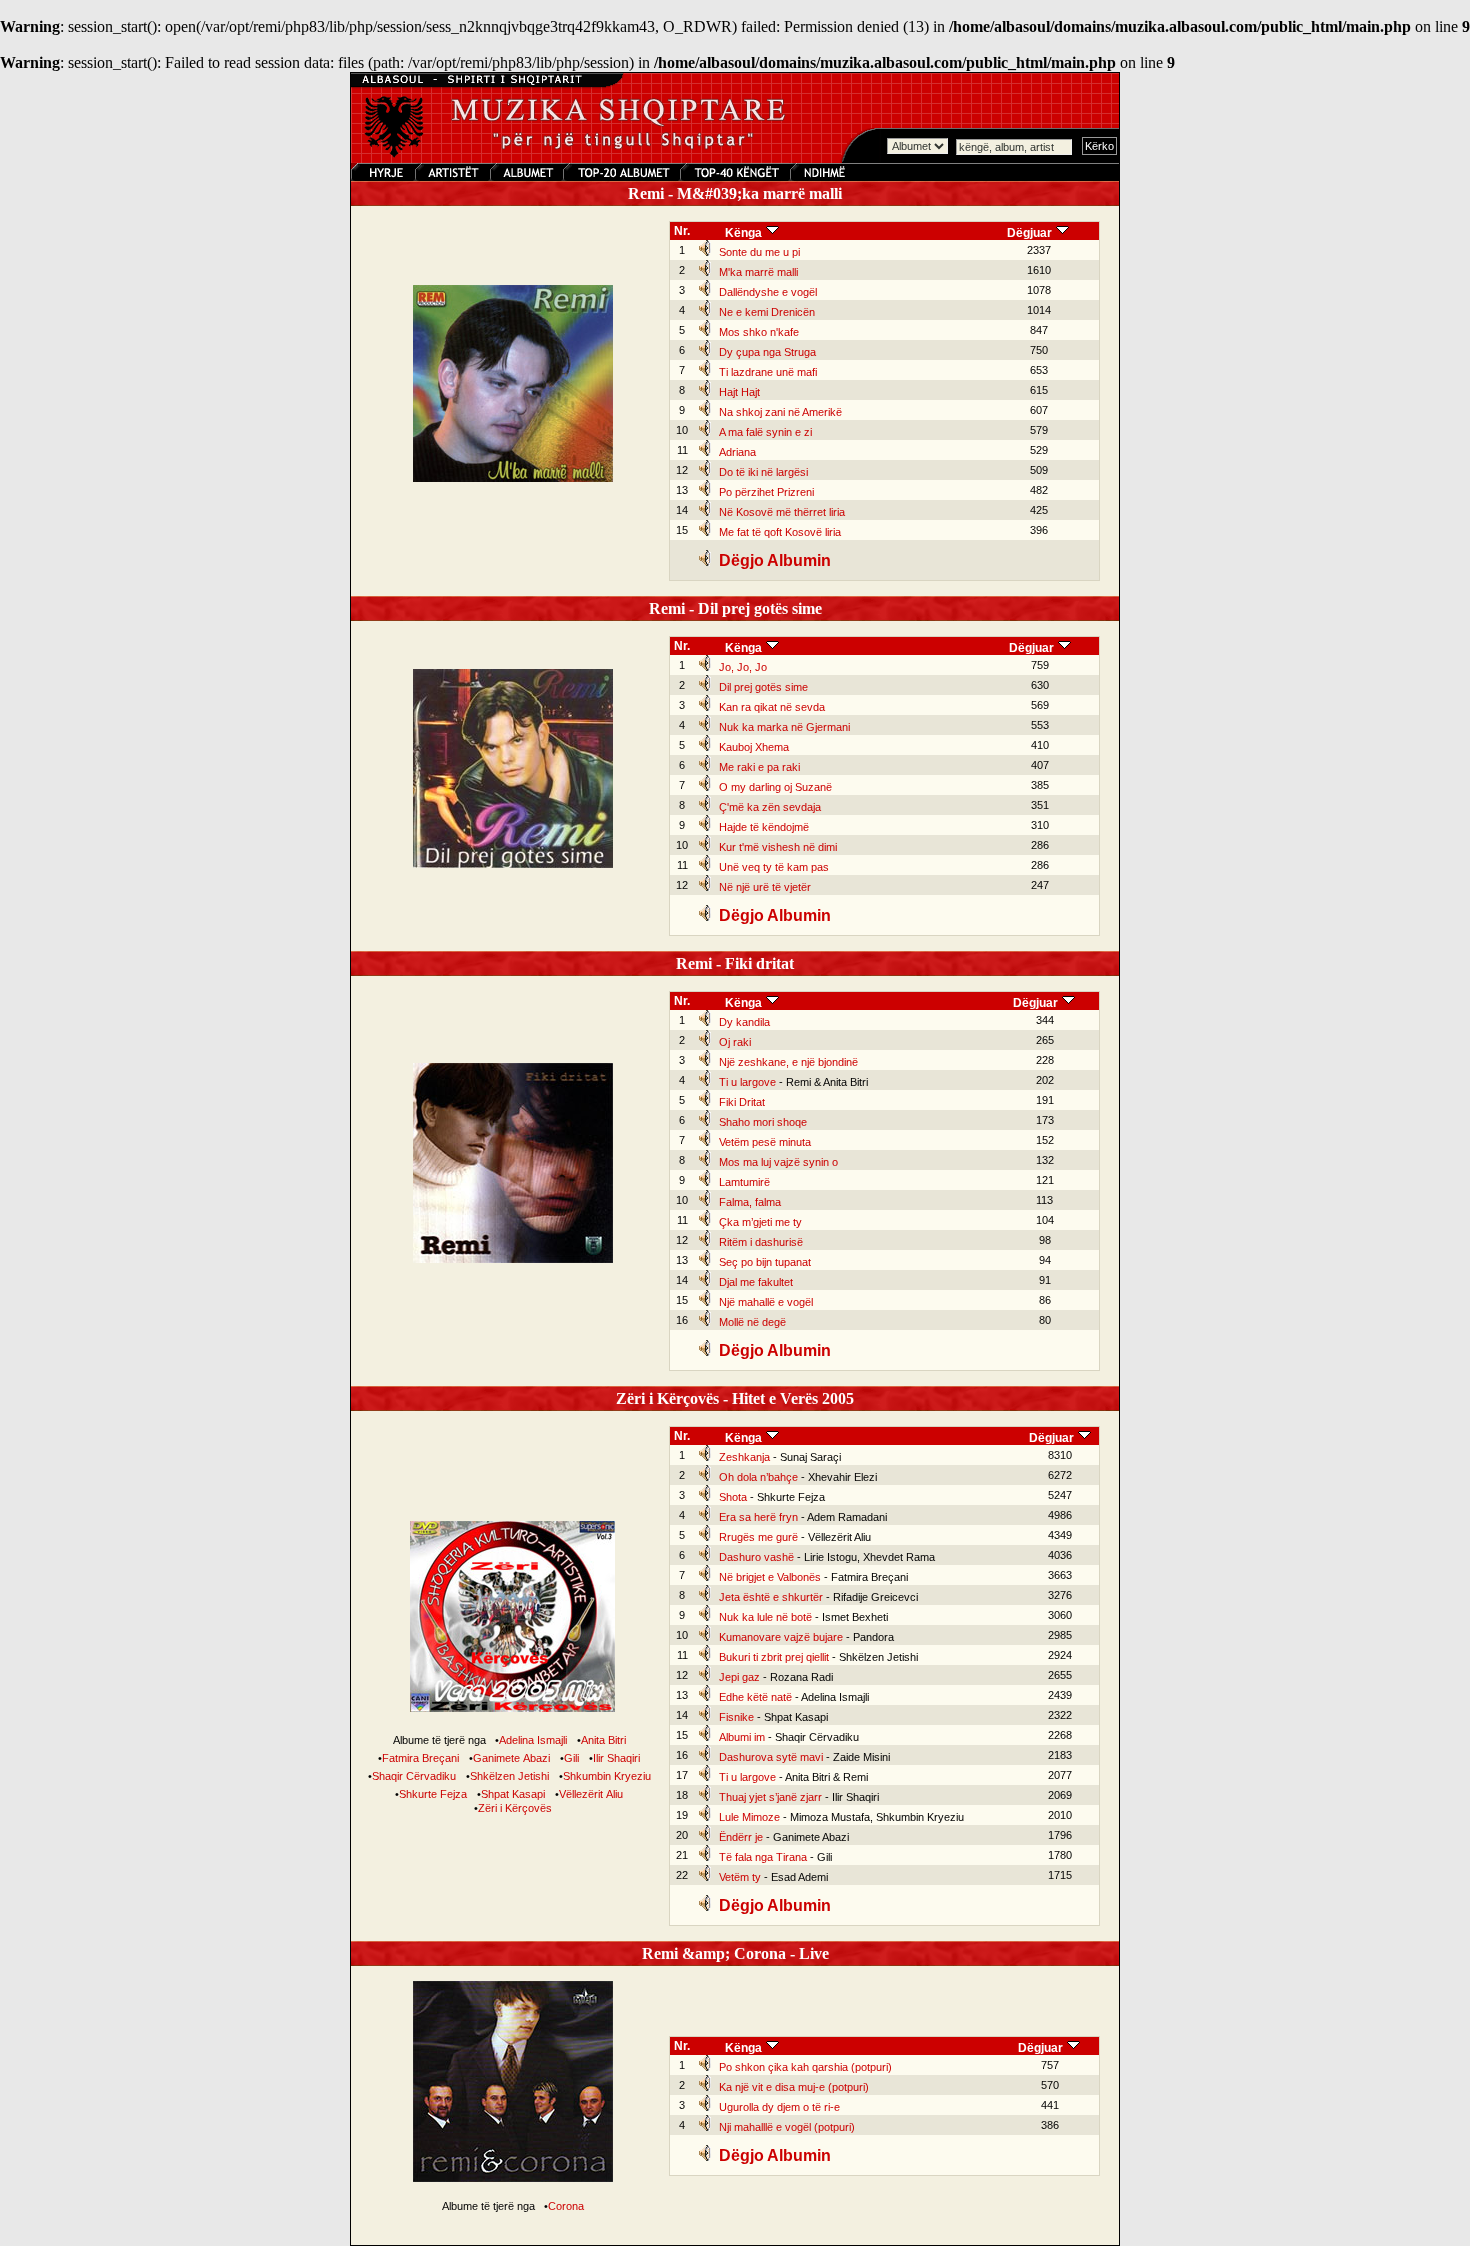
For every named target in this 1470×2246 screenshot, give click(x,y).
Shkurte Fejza (433, 1794)
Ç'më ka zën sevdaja (770, 807)
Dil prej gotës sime (763, 687)
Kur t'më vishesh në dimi (778, 847)
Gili (571, 1758)
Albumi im (742, 1737)
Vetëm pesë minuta (765, 1142)
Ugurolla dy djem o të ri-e (779, 2107)
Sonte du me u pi (759, 252)
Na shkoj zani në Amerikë (780, 412)
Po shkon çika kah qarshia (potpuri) (805, 2067)
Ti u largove (747, 1082)
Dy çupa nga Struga (767, 352)
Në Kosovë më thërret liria (782, 512)
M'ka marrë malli (758, 272)
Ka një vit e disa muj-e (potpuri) (794, 2087)
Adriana (737, 452)
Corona (566, 2206)
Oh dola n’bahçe (758, 1477)
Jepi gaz (739, 1677)
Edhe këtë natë (755, 1697)
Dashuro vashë (756, 1557)
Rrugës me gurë (758, 1537)
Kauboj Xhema (754, 747)
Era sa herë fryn (758, 1517)
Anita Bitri (603, 1740)
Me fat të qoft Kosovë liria (780, 532)
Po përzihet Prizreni (766, 492)
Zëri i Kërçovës (515, 1808)
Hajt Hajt (739, 392)
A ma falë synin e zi (765, 432)
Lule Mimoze (749, 1817)
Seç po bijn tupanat (765, 1262)
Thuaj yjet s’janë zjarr (770, 1797)
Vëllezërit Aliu (591, 1794)
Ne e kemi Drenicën (767, 312)
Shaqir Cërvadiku (414, 1776)
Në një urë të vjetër (765, 887)
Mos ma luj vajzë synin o (778, 1162)
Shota (733, 1497)
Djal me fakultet (756, 1282)
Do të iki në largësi (763, 472)
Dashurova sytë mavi (771, 1757)
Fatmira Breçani (420, 1758)
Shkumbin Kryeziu (607, 1776)
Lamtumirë (744, 1182)
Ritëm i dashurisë (761, 1242)
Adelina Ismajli (533, 1740)
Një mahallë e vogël (766, 1302)
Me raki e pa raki (759, 767)
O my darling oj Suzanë (775, 787)
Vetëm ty (740, 1877)
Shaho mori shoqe (763, 1122)
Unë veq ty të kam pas (774, 867)
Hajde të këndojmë (764, 827)
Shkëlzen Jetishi (509, 1776)
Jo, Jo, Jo (743, 667)
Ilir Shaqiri (616, 1758)
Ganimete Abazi (511, 1758)
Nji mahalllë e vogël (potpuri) (787, 2127)
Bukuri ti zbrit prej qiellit (774, 1657)
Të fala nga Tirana (763, 1857)
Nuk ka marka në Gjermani (784, 727)
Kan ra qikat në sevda (772, 707)
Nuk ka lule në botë (765, 1617)
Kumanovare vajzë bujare (781, 1637)
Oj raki (735, 1042)
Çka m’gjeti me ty (760, 1222)
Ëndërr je (741, 1837)
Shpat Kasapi (513, 1794)
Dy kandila (744, 1022)
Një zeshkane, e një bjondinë (788, 1062)
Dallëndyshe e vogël (768, 292)
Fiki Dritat (742, 1102)
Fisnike (736, 1717)
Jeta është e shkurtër (771, 1597)
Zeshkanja (744, 1457)
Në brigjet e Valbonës (770, 1577)
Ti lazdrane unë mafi (768, 372)
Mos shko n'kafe (759, 332)
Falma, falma (750, 1202)
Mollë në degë (752, 1322)
